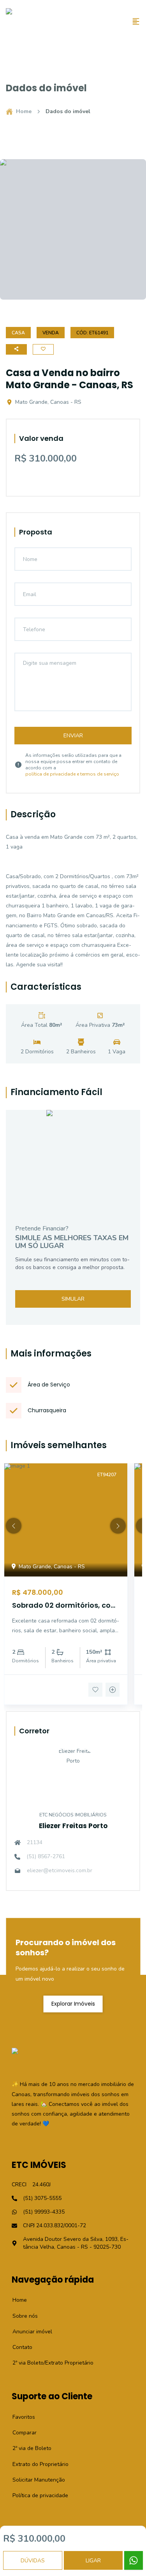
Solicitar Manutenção (34, 2480)
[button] (14, 1526)
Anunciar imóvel (28, 2332)
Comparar (20, 2433)
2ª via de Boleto (28, 2448)
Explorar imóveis (73, 2004)
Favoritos (19, 2417)
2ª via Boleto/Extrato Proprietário (49, 2363)
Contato (18, 2347)
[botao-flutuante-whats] (134, 2560)
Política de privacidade (36, 2495)
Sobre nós (21, 2316)
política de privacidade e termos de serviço (72, 774)
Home (24, 111)
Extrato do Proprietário (36, 2464)
